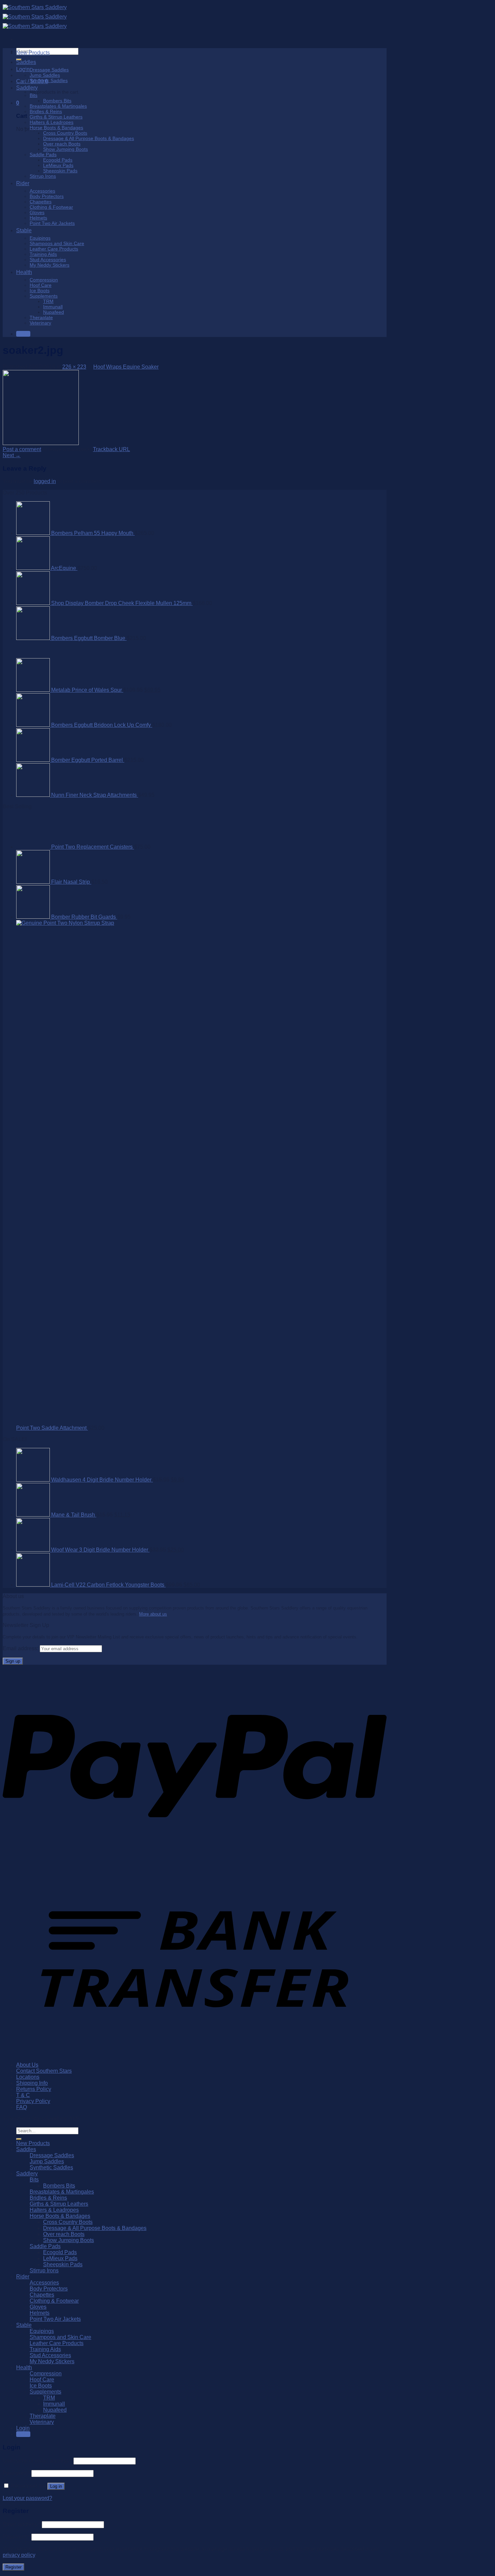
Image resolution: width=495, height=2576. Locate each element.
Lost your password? (27, 2498)
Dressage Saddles (49, 70)
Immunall (53, 307)
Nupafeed (54, 312)
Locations (28, 2077)
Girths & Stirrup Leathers (56, 117)
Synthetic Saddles (49, 80)
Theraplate (41, 317)
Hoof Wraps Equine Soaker (126, 367)
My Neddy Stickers (49, 265)
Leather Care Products (54, 249)
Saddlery (27, 88)
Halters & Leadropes (52, 122)
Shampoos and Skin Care (57, 243)
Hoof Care (41, 285)
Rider (23, 183)
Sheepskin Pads (60, 171)
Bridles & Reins (46, 111)
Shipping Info (32, 2083)
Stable (24, 230)
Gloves (37, 212)
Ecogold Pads (58, 160)
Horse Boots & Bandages (56, 128)
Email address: (21, 1648)
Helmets (38, 218)
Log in (56, 2486)
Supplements (44, 296)
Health (24, 272)
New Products (33, 53)
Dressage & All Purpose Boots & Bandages (89, 138)
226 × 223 (74, 367)
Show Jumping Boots (65, 149)
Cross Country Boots (65, 133)
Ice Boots (40, 291)
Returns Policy (34, 2089)
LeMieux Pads (58, 165)
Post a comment (22, 449)
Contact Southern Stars (44, 2071)
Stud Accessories (48, 260)
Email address (22, 2524)
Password (16, 2473)
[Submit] (19, 2139)
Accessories (42, 191)
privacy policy (19, 2555)
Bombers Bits (57, 101)
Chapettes (41, 202)
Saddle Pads (43, 155)
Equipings (40, 238)
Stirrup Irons (43, 176)
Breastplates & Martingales (58, 106)
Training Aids (43, 254)
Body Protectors (47, 196)
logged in (45, 481)
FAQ (22, 2107)
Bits (34, 95)
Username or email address (37, 2461)
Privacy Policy (33, 2101)
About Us (27, 2065)
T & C (23, 2095)
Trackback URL (111, 449)
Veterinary (40, 323)
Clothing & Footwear (51, 207)
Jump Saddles (45, 75)
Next (12, 455)
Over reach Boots (62, 144)
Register (13, 2567)
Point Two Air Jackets (52, 223)
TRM (48, 301)
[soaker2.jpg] (41, 443)
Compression (44, 280)
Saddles (26, 62)
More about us (153, 1614)
